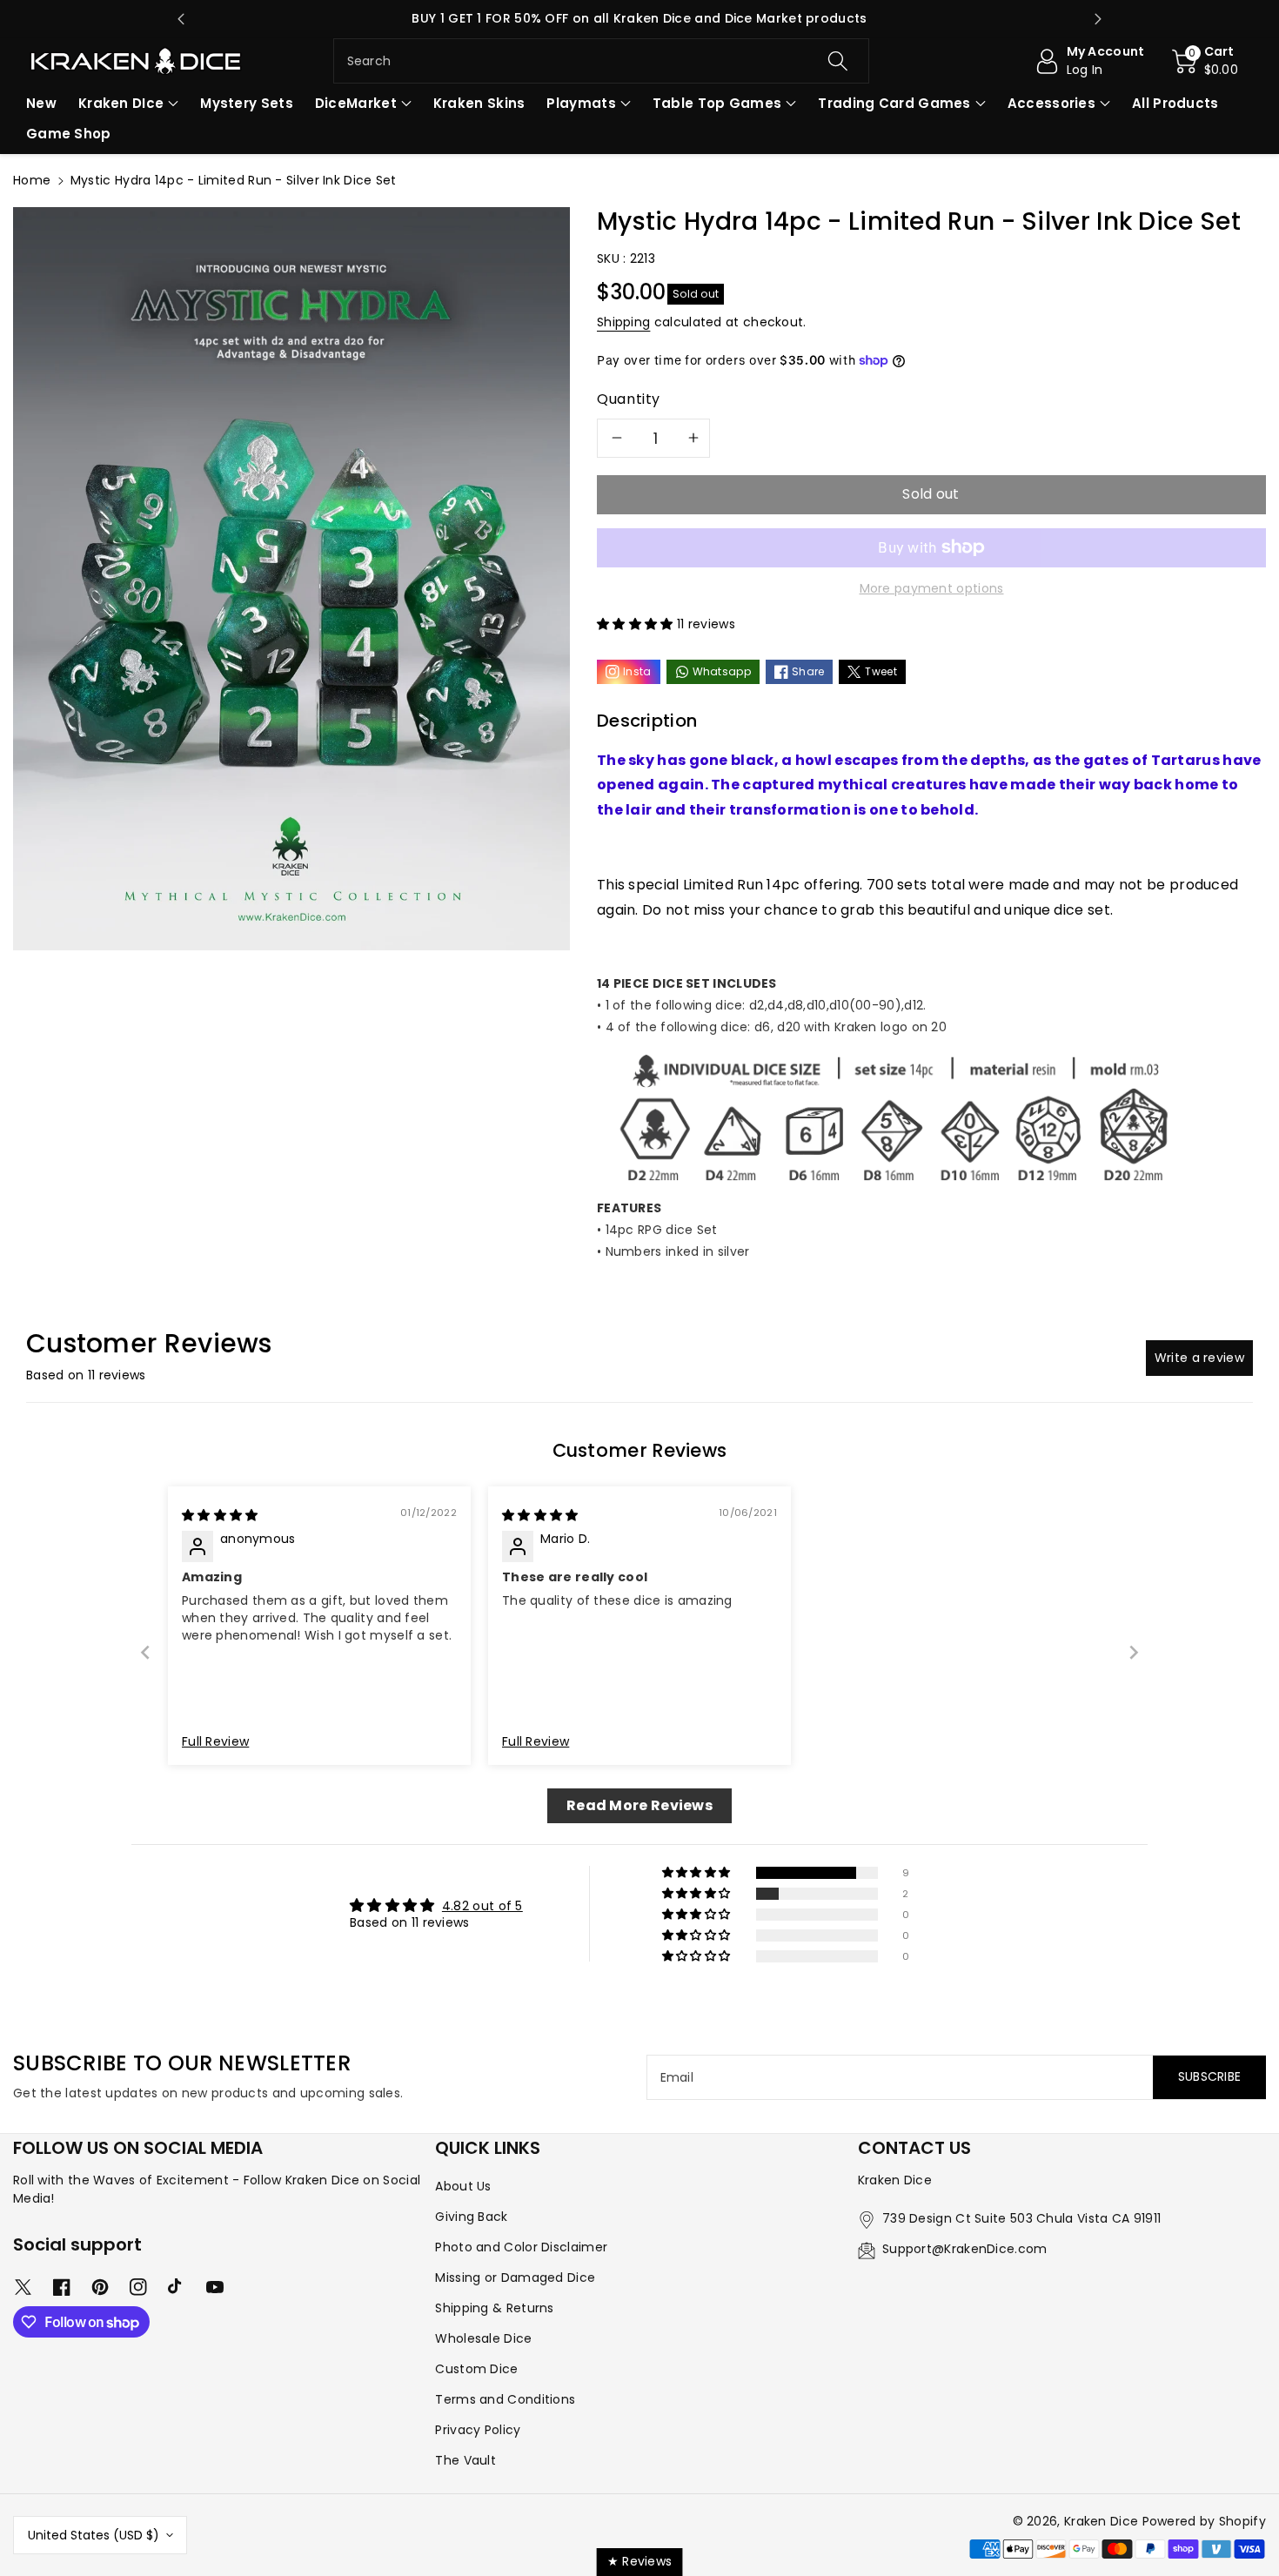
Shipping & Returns (494, 2308)
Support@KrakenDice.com (965, 2249)
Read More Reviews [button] (639, 1805)
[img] (220, 1515)
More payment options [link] (932, 588)
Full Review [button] (215, 1742)
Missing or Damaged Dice (515, 2277)
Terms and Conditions (505, 2399)
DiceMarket (356, 103)
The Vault (465, 2460)
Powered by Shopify (1204, 2521)
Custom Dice (476, 2369)
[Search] (838, 61)
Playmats (581, 103)
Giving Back (471, 2217)
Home (32, 180)
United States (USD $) (94, 2535)
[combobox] (602, 61)
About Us (463, 2186)
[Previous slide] (181, 19)
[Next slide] (1098, 19)
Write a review (1199, 1358)
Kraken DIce (121, 103)
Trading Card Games (894, 103)
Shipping (623, 322)
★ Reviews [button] (640, 2561)
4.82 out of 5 (482, 1906)
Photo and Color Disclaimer (521, 2247)
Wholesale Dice (483, 2338)
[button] (1205, 61)
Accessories (1051, 103)
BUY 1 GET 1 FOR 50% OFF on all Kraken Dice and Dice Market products (639, 18)
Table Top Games (717, 103)
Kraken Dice (1101, 2521)
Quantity (629, 399)
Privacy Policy (478, 2430)
